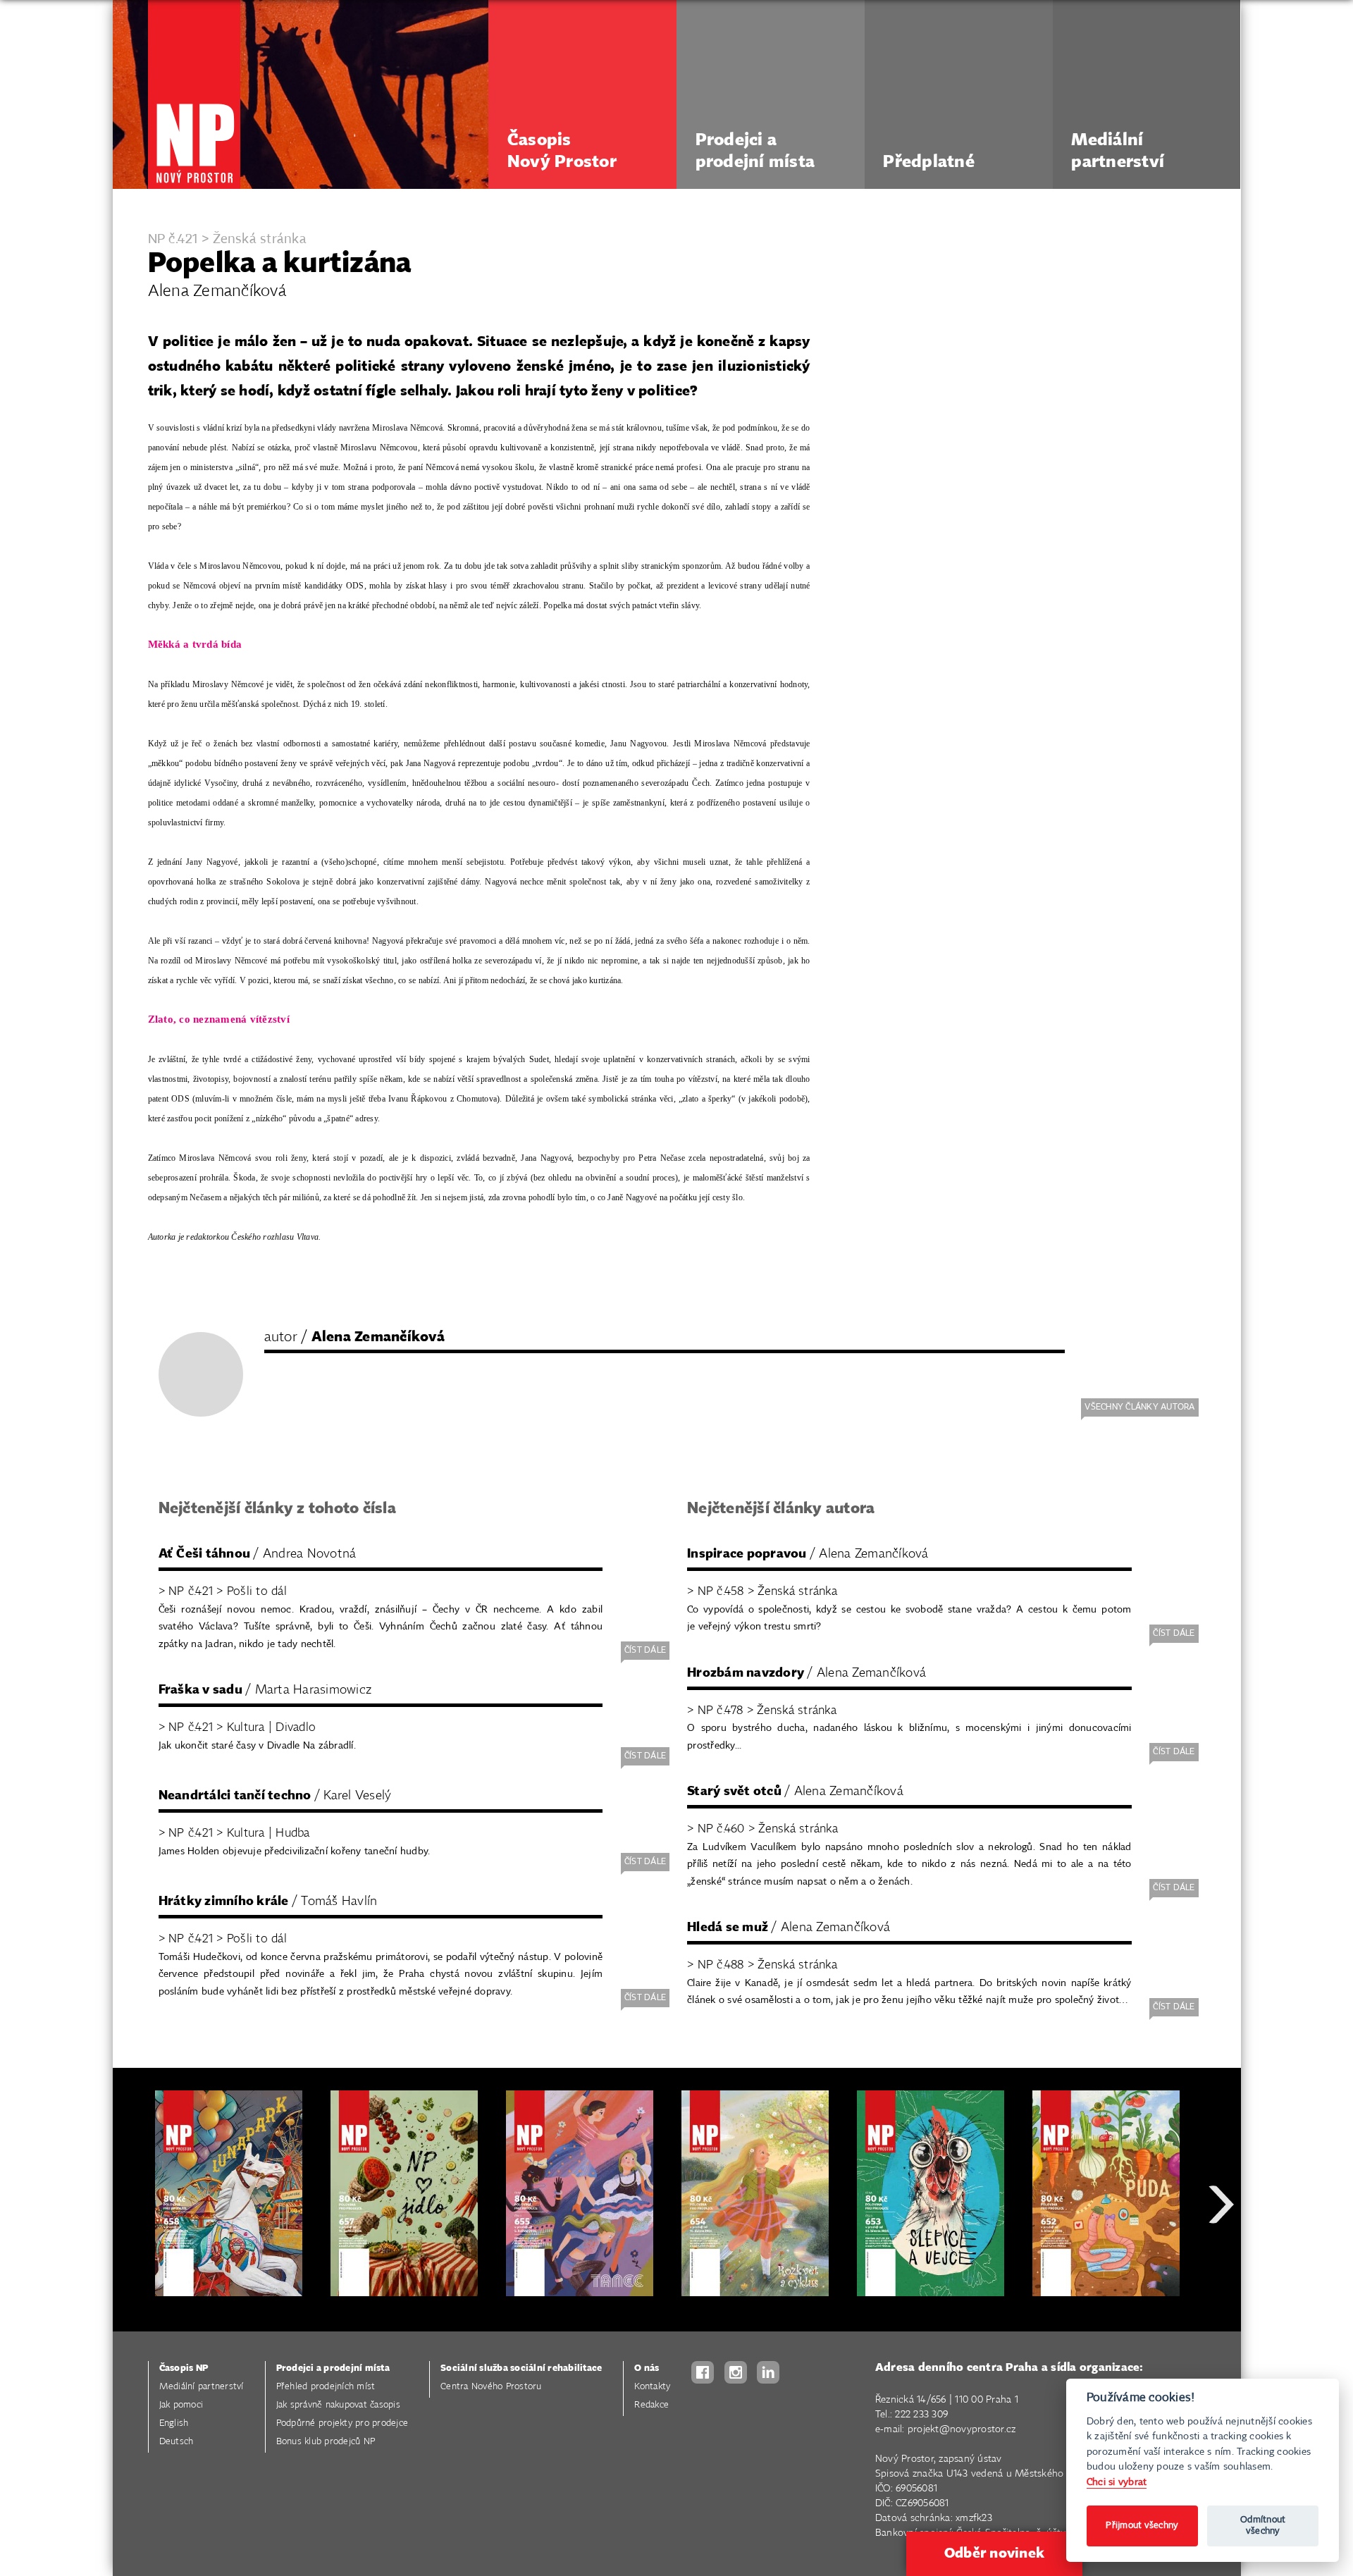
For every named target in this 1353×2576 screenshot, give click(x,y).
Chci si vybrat (1117, 2482)
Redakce (651, 2405)
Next (1221, 2255)
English (174, 2423)
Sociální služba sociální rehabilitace (521, 2368)
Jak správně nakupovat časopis (338, 2405)
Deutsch (177, 2442)
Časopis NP (184, 2368)
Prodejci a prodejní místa (333, 2368)
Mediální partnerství (202, 2387)
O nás (647, 2368)
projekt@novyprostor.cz (962, 2429)
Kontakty (652, 2387)
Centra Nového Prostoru (491, 2387)
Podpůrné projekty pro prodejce (342, 2423)
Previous (134, 2255)
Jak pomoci (181, 2405)
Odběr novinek (994, 2553)
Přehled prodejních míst (326, 2387)
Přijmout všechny (1142, 2526)
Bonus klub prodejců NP (326, 2442)
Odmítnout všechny (1263, 2526)
